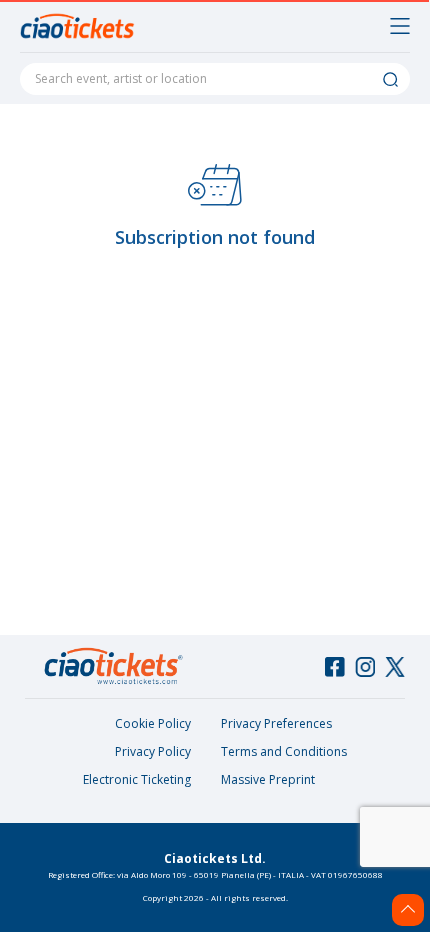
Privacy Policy (153, 751)
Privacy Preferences (276, 723)
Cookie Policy (153, 723)
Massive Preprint (268, 779)
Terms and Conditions (284, 751)
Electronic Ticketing (137, 779)
